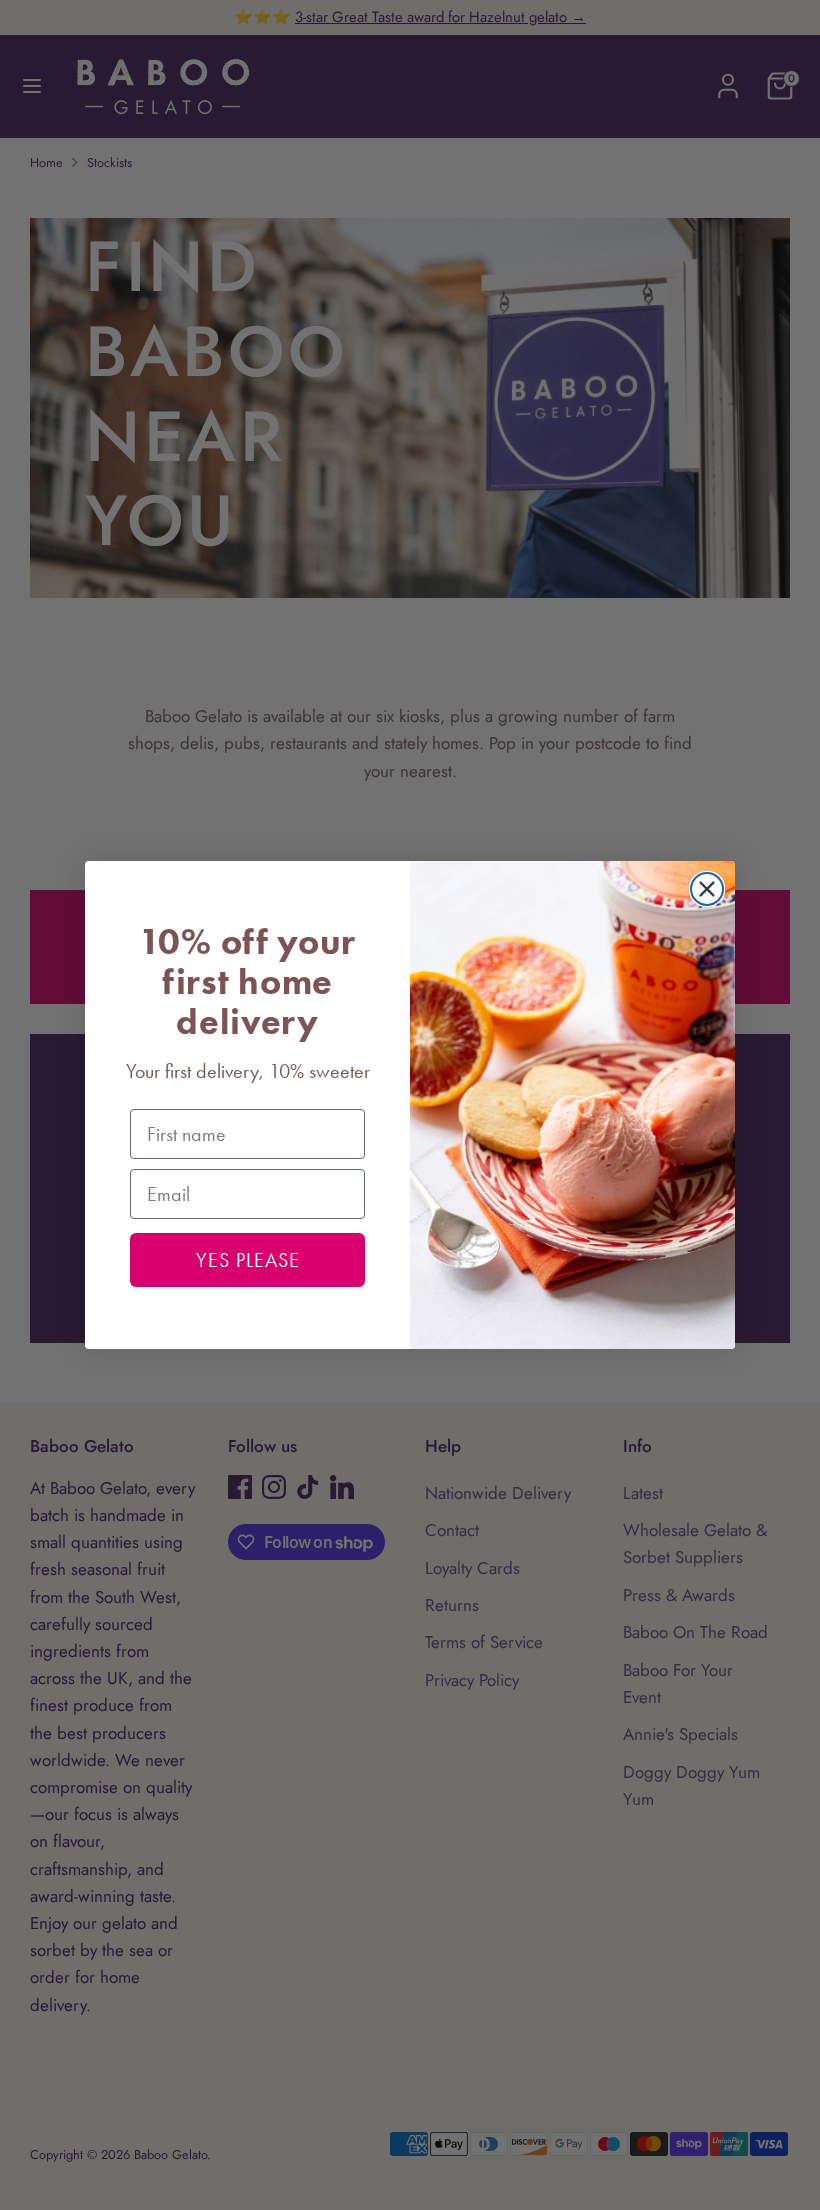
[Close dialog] (707, 889)
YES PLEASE (248, 1260)
